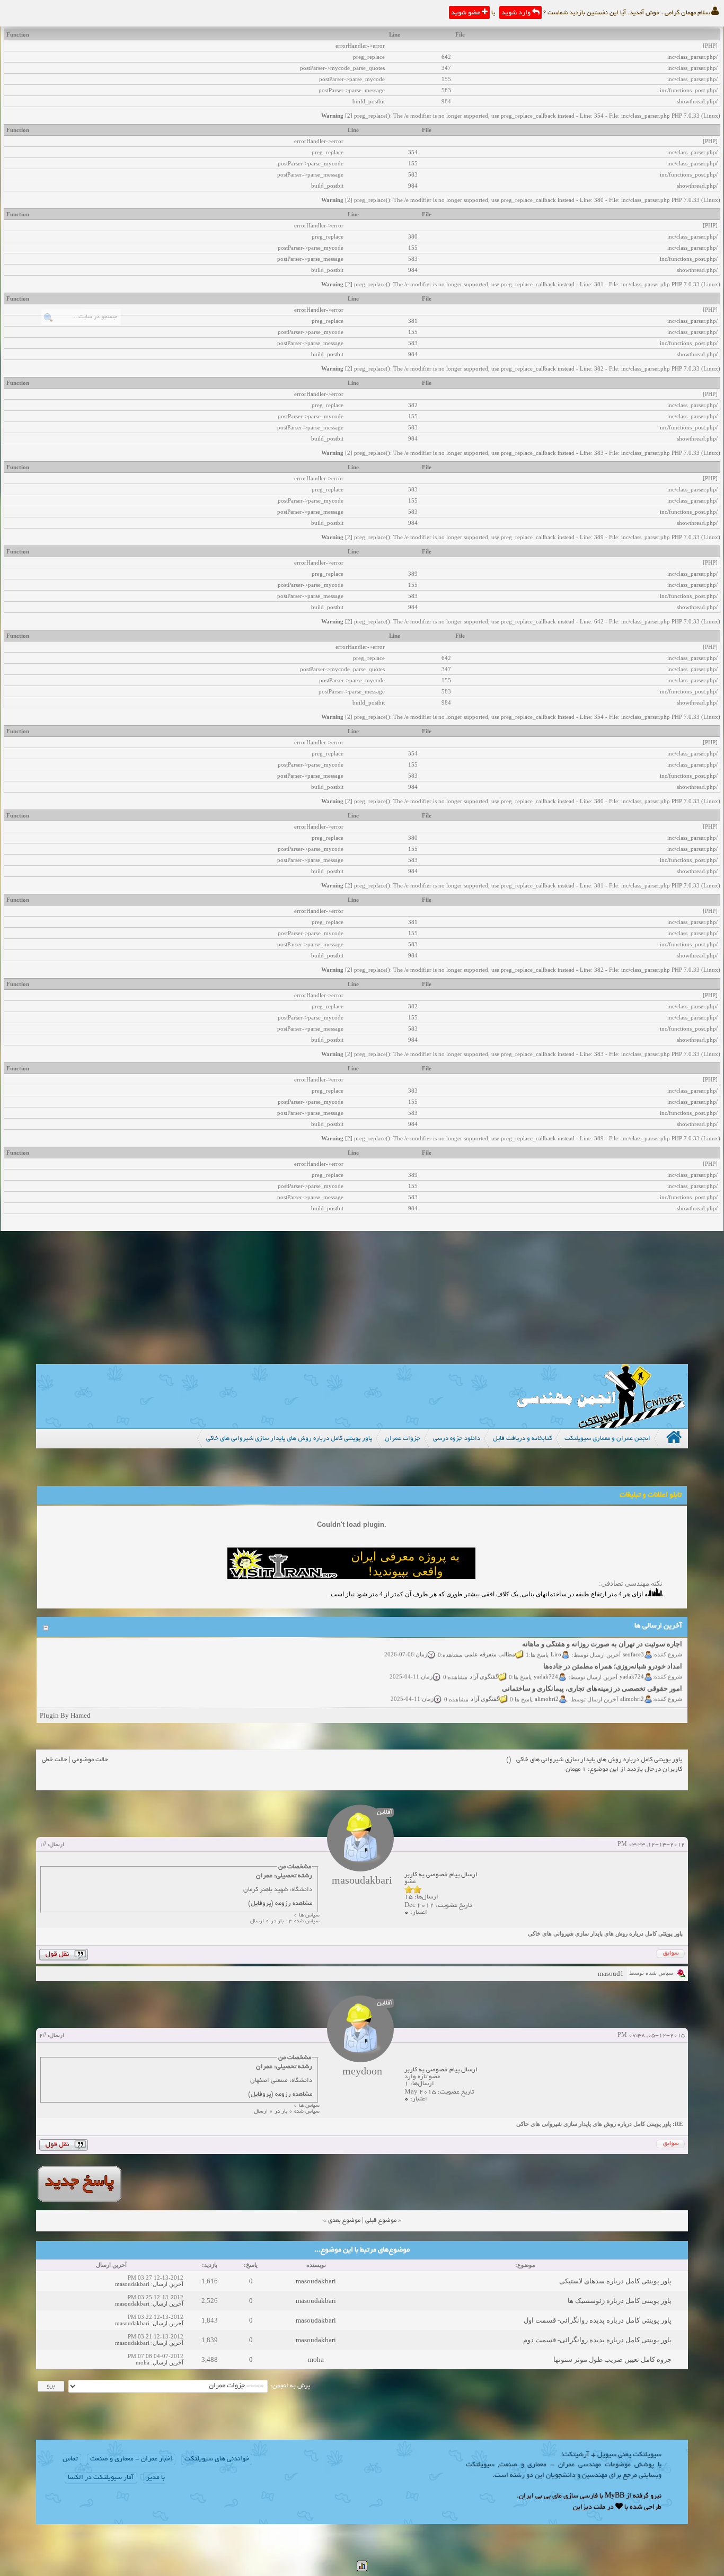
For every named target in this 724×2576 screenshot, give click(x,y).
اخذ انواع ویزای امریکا (651, 1698)
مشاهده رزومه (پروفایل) (280, 1904)
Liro (557, 1641)
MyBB (615, 2496)
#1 (43, 1845)
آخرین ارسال (168, 2284)
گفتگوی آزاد (484, 1663)
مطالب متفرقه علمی (490, 1641)
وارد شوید (517, 13)
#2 (43, 2036)
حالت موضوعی (90, 1760)
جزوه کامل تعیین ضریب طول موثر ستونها (612, 2359)
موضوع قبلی (381, 2221)
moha (316, 2359)
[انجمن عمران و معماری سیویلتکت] (601, 1425)
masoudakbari (316, 2281)
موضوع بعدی (344, 2221)
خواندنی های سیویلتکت (217, 2459)
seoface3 (634, 1641)
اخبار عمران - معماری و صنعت (131, 2459)
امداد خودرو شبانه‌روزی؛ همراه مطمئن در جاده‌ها (613, 1653)
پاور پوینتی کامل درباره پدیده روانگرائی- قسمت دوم (597, 2340)
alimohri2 (633, 1685)
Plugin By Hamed (65, 1715)
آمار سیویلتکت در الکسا (101, 2478)
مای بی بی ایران (540, 2496)
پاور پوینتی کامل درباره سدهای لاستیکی (615, 2281)
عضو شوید (466, 13)
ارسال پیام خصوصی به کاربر (441, 1875)
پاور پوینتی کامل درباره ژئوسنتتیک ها (620, 2301)
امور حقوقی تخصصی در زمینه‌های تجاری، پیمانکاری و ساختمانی (593, 1676)
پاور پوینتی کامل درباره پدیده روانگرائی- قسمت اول (598, 2320)
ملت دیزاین (589, 2508)
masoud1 (611, 1973)
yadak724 (632, 1663)
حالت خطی (55, 1760)
